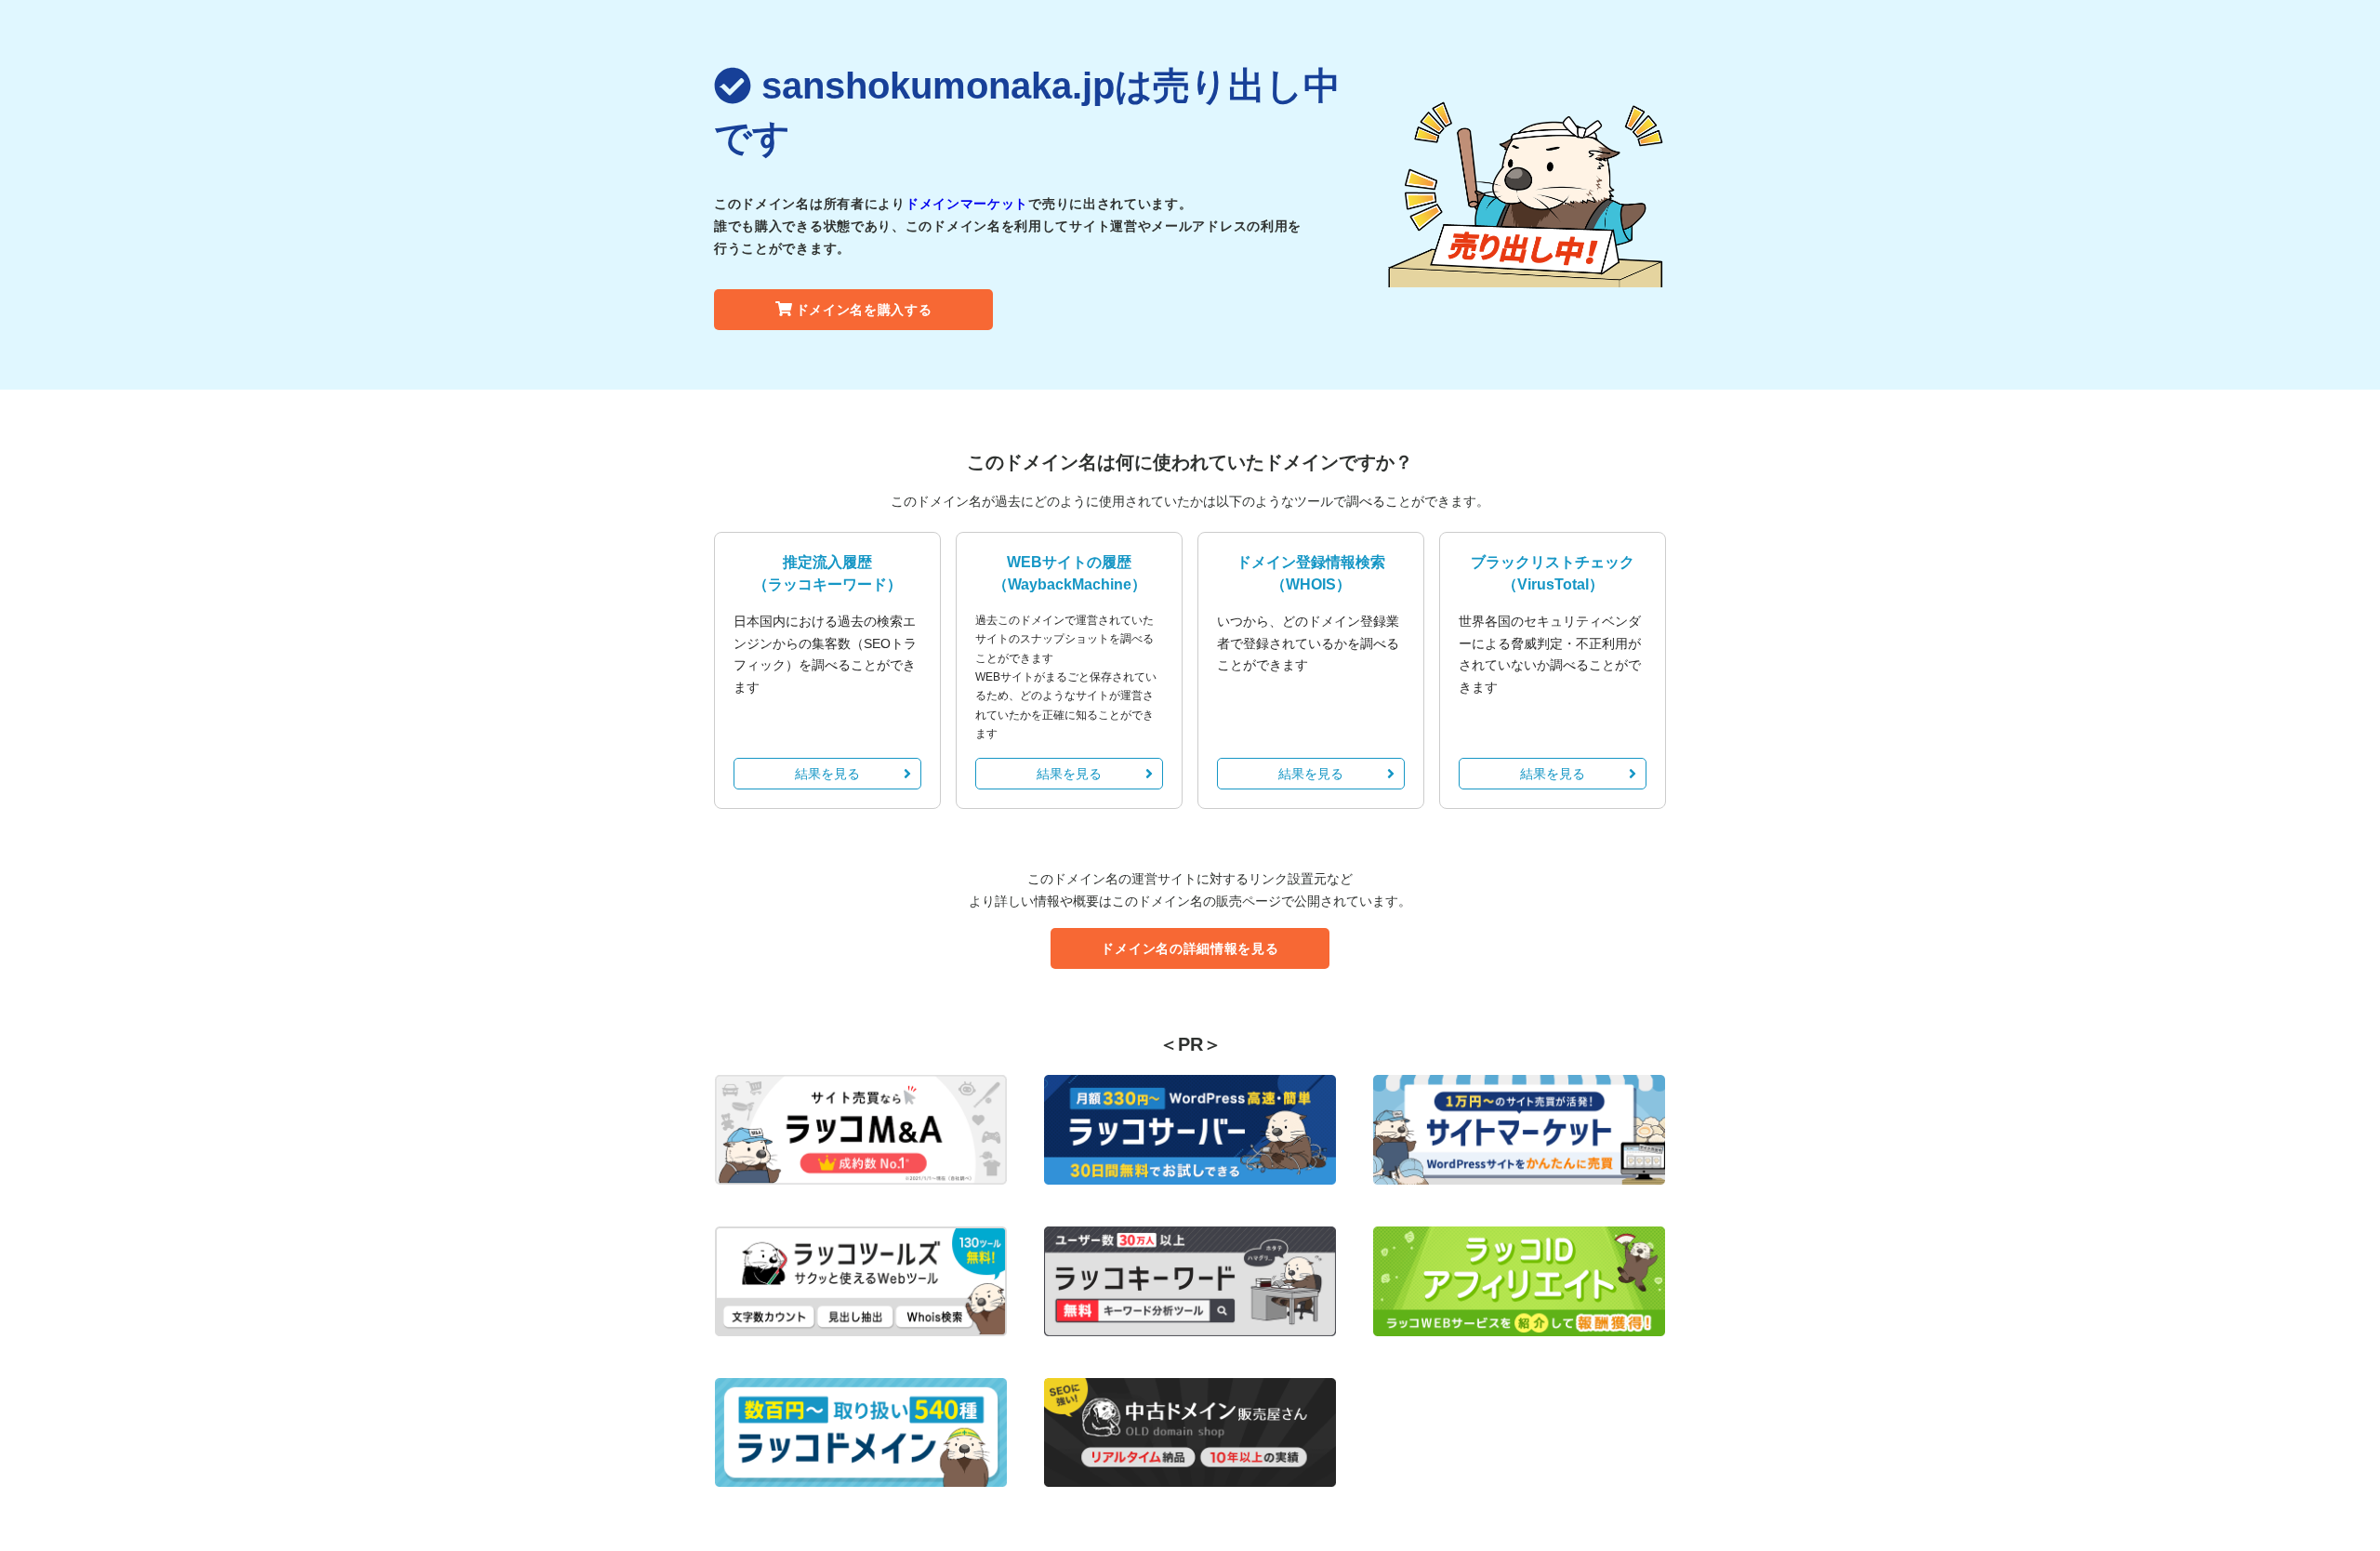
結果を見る (827, 774)
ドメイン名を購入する (864, 310)
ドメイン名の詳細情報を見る (1190, 948)
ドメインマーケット (967, 204)
